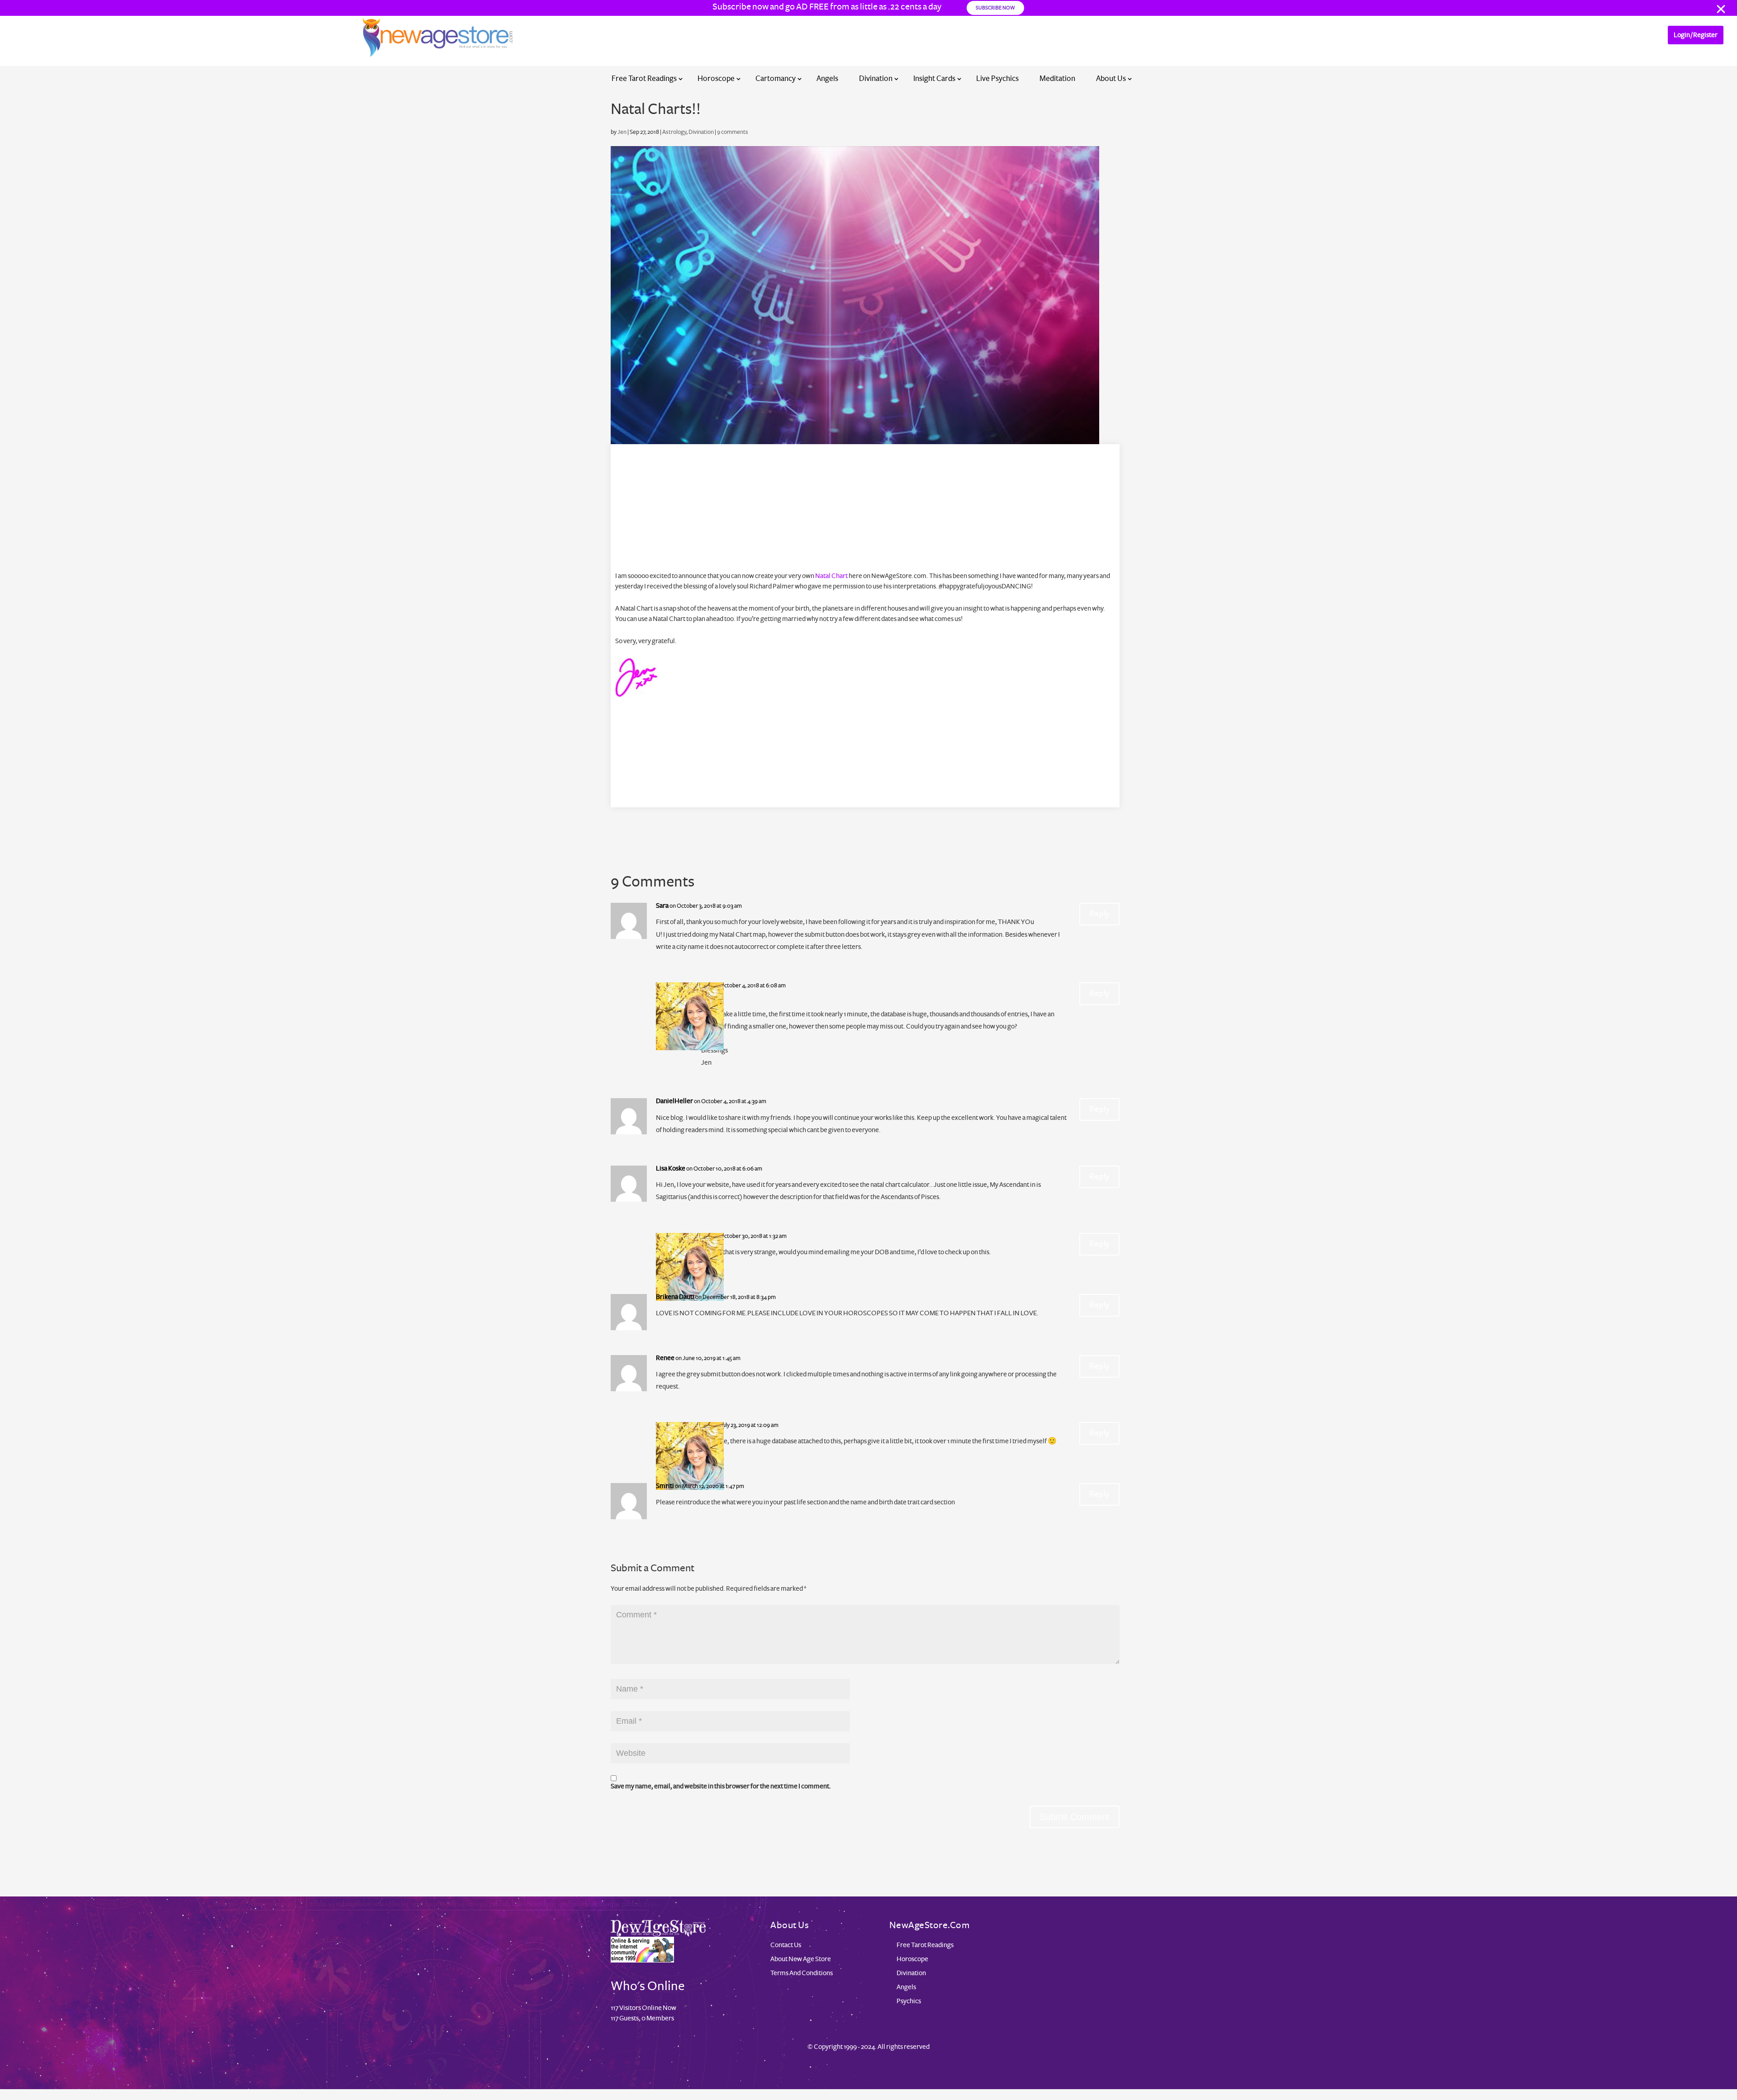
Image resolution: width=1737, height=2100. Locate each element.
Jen (622, 132)
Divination (876, 78)
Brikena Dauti (675, 1297)
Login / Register (1696, 35)
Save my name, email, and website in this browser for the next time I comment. (721, 1786)
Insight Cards (934, 78)
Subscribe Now (995, 8)
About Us (1111, 78)
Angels (827, 78)
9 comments (733, 132)
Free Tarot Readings (644, 78)
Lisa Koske (671, 1168)
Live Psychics (997, 78)
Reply (1099, 914)
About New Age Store (801, 1959)
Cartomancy (776, 78)
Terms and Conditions (802, 1973)
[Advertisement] (865, 507)
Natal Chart (831, 576)
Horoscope (716, 78)
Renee (665, 1358)
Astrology (674, 132)
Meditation (1057, 78)
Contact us (786, 1945)
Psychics (909, 2001)
